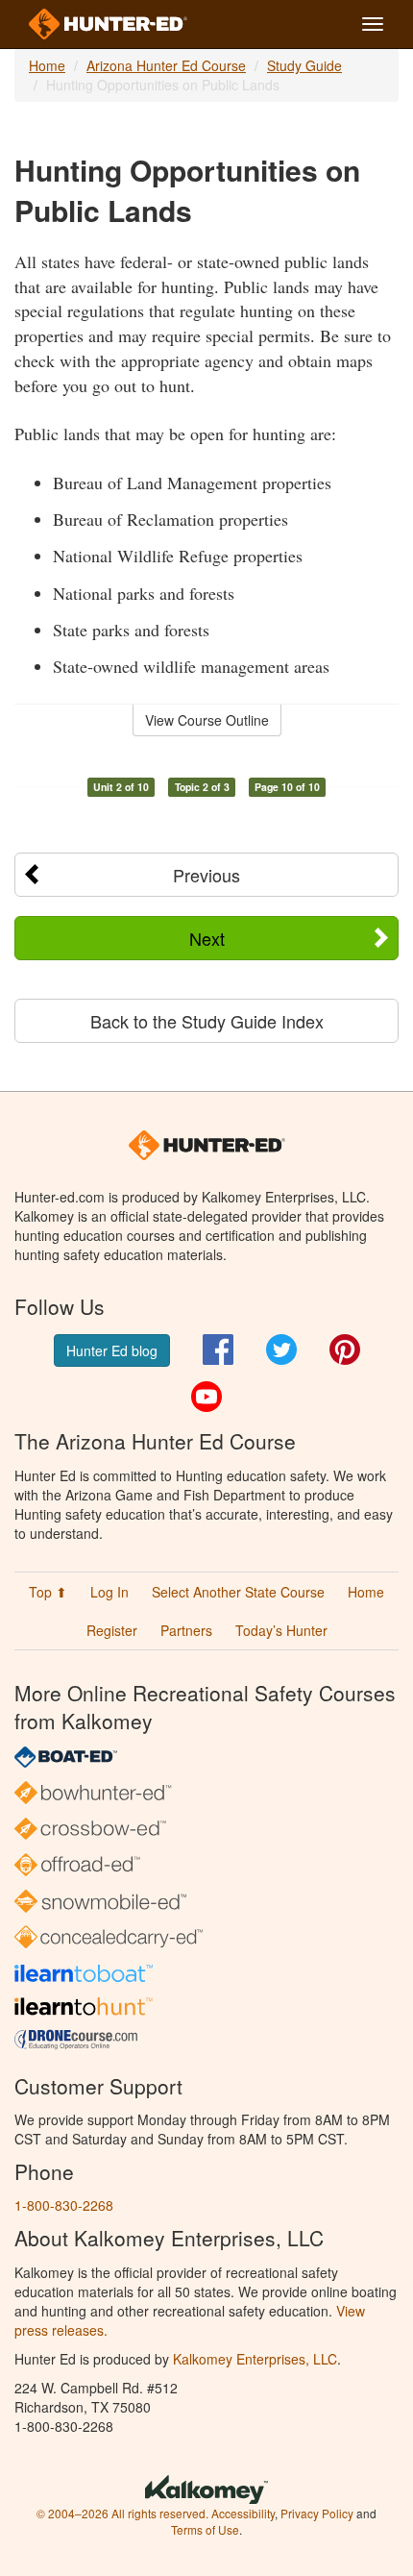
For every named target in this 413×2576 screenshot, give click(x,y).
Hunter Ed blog (112, 1350)
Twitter (281, 1350)
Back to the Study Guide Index (207, 1021)
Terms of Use (205, 2529)
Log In (109, 1592)
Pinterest (345, 1350)
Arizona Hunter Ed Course (166, 65)
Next (207, 938)
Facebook (218, 1350)
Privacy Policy (317, 2513)
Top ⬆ (48, 1592)
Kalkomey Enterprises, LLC (255, 2359)
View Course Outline (207, 720)
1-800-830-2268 (64, 2205)
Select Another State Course (238, 1592)
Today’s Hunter (281, 1630)
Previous (206, 875)
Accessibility (243, 2513)
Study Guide (304, 65)
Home (47, 65)
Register (112, 1630)
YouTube (206, 1397)
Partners (186, 1630)
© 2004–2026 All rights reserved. (122, 2513)
